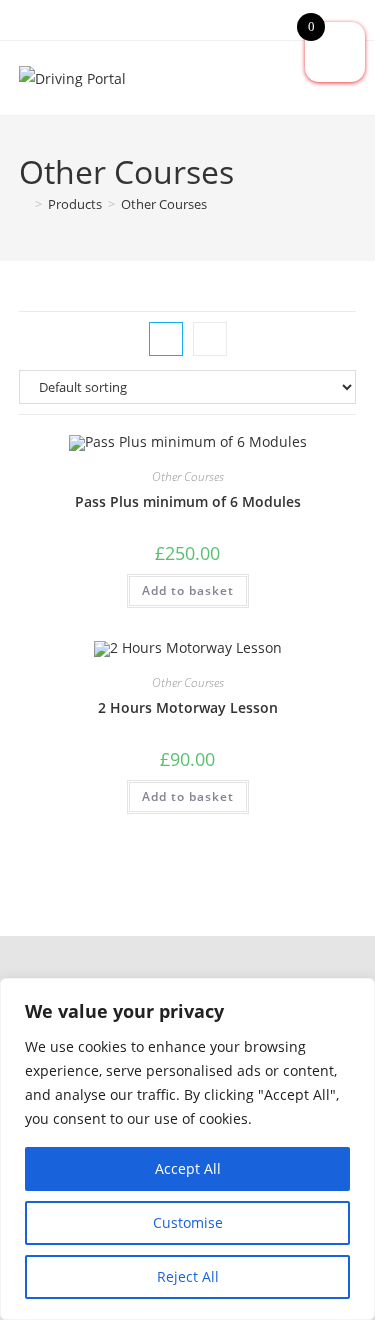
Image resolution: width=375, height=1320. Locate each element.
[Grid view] (166, 339)
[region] (187, 1149)
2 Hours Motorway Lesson (188, 707)
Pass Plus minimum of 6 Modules (188, 501)
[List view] (210, 339)
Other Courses (164, 204)
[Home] (24, 204)
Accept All (188, 1168)
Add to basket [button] (188, 590)
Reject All (188, 1276)
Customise (188, 1222)
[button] (187, 965)
